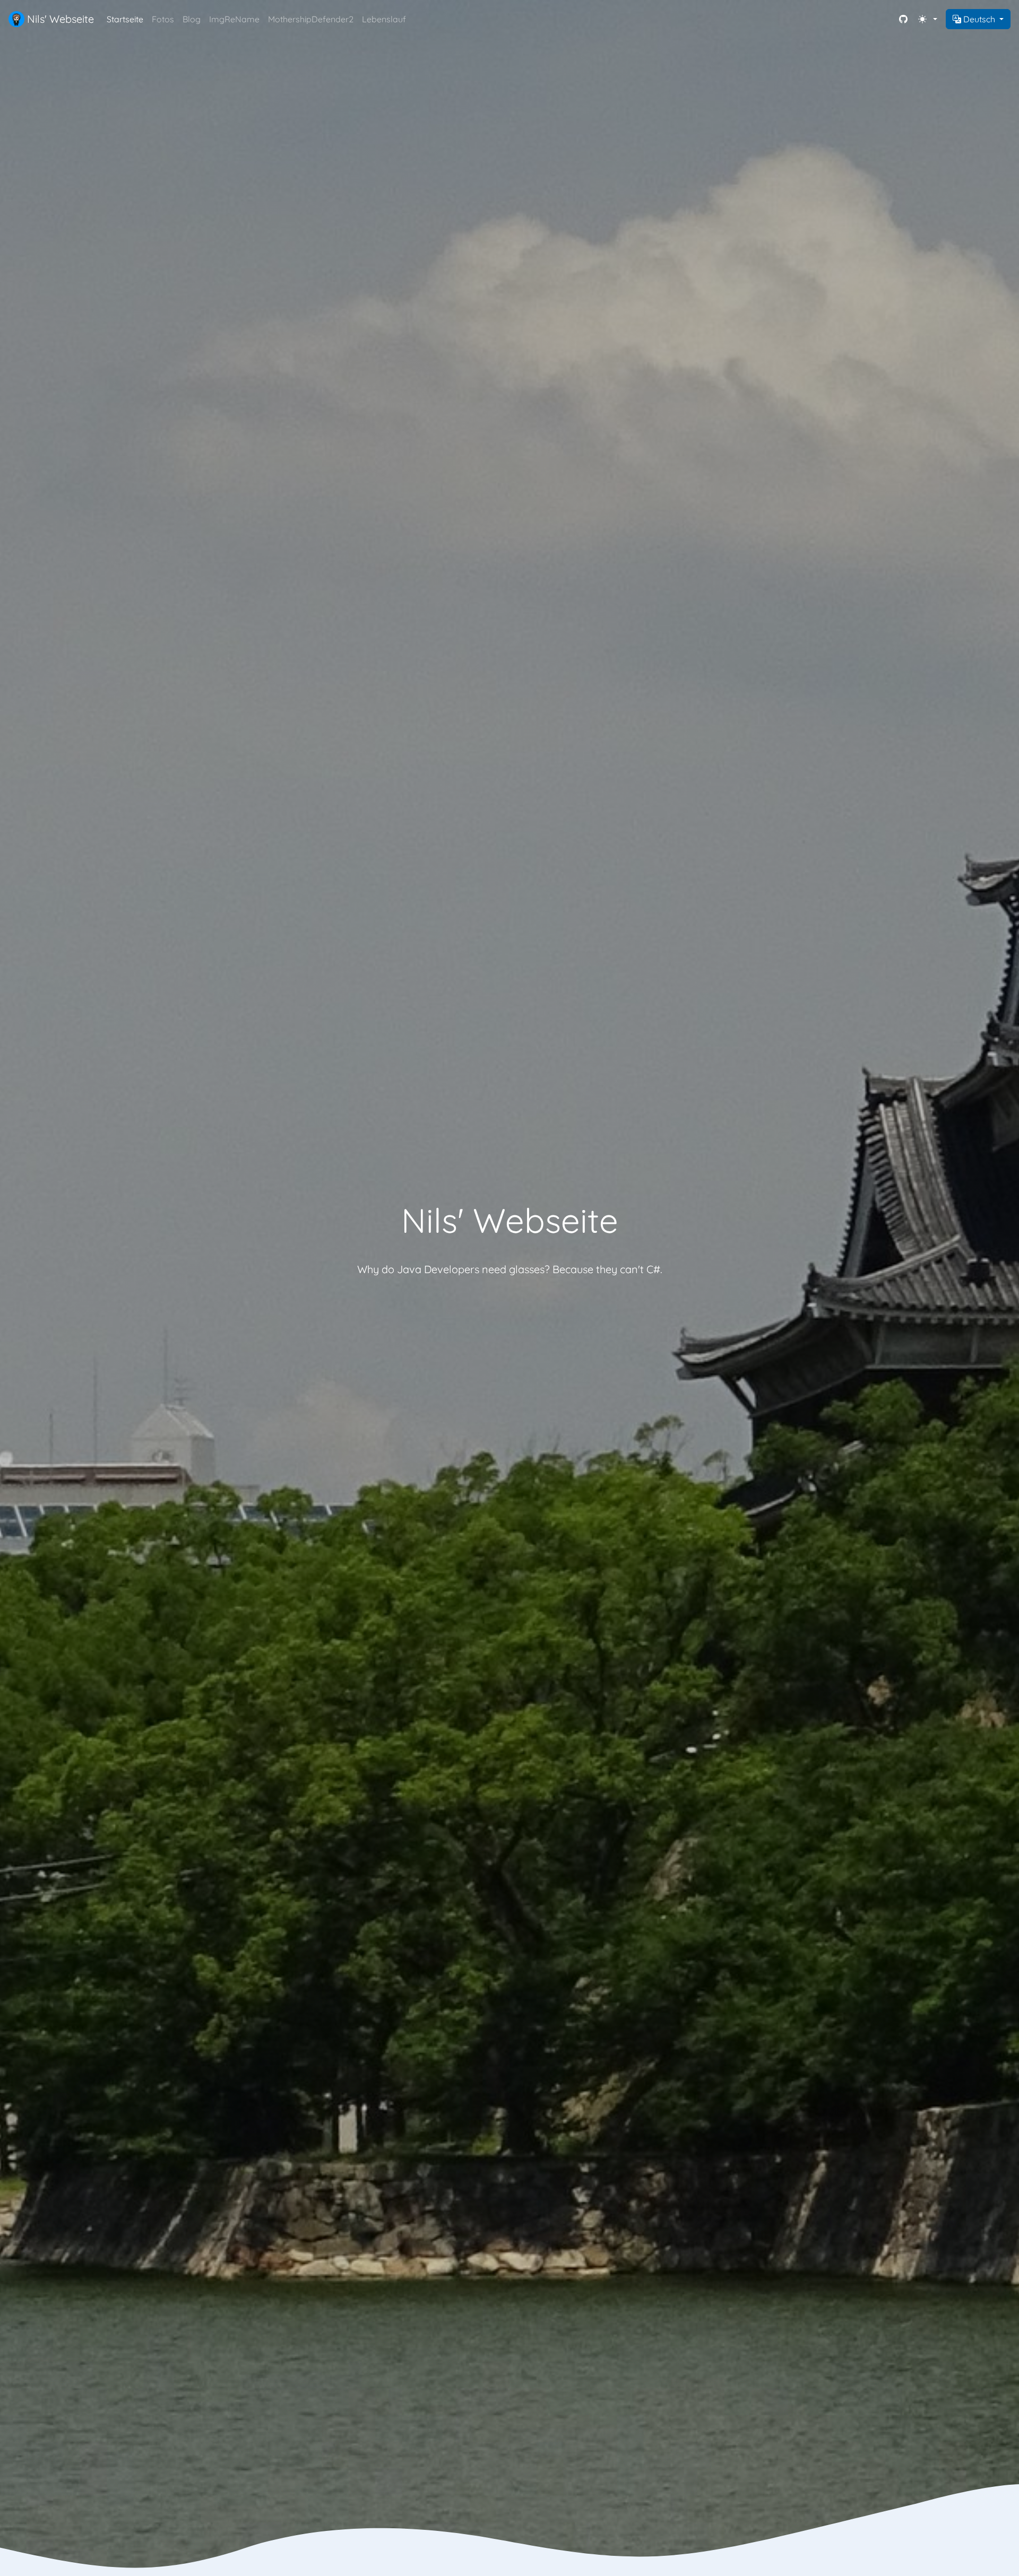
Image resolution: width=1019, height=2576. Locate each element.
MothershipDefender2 (311, 19)
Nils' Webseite (59, 19)
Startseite (125, 19)
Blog (192, 19)
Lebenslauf (384, 19)
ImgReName (234, 19)
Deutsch (979, 19)
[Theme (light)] (930, 19)
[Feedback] (904, 19)
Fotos (163, 19)
